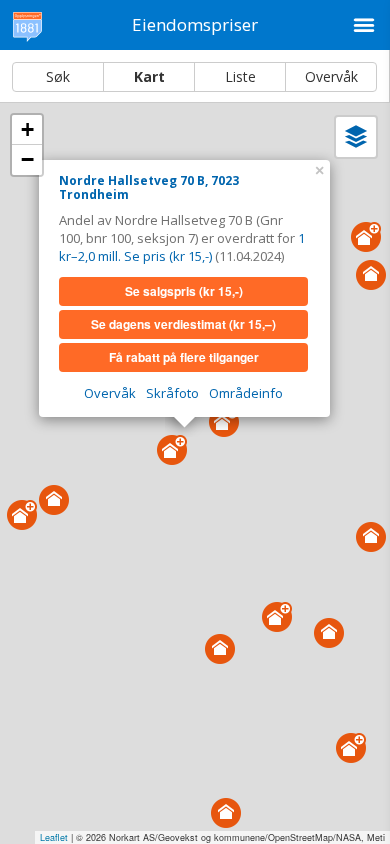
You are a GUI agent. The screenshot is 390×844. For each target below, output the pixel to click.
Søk (58, 76)
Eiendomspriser (195, 24)
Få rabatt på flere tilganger (184, 357)
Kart (149, 76)
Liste (240, 76)
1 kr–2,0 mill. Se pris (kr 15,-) (182, 247)
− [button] (27, 159)
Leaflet (54, 837)
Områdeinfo (246, 393)
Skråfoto (172, 393)
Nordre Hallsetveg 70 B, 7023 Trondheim (149, 187)
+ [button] (27, 129)
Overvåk (331, 76)
